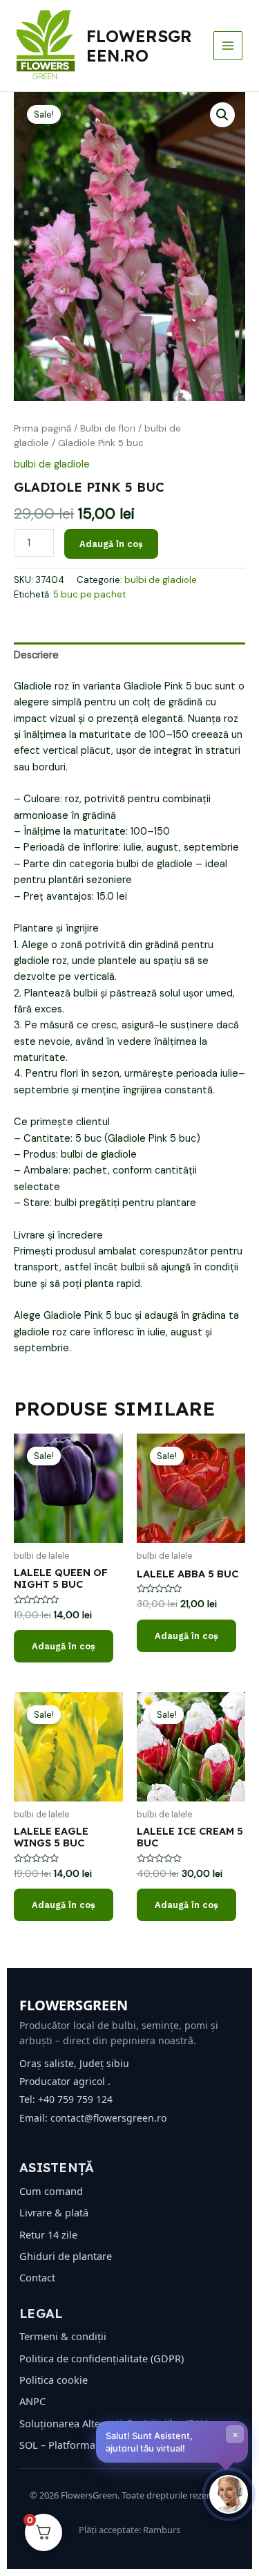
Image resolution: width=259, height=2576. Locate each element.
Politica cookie (54, 2380)
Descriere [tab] (36, 655)
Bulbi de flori (108, 428)
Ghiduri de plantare (66, 2256)
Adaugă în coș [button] (64, 1646)
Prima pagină (42, 428)
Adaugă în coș (111, 544)
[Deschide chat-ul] (229, 2494)
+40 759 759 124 (75, 2099)
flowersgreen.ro (139, 46)
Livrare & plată (54, 2212)
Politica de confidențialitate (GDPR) (102, 2358)
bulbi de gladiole (52, 464)
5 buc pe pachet (89, 594)
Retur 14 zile (48, 2234)
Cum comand (51, 2191)
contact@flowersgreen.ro (108, 2118)
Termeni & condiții (63, 2336)
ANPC (32, 2401)
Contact (37, 2277)
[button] (222, 115)
